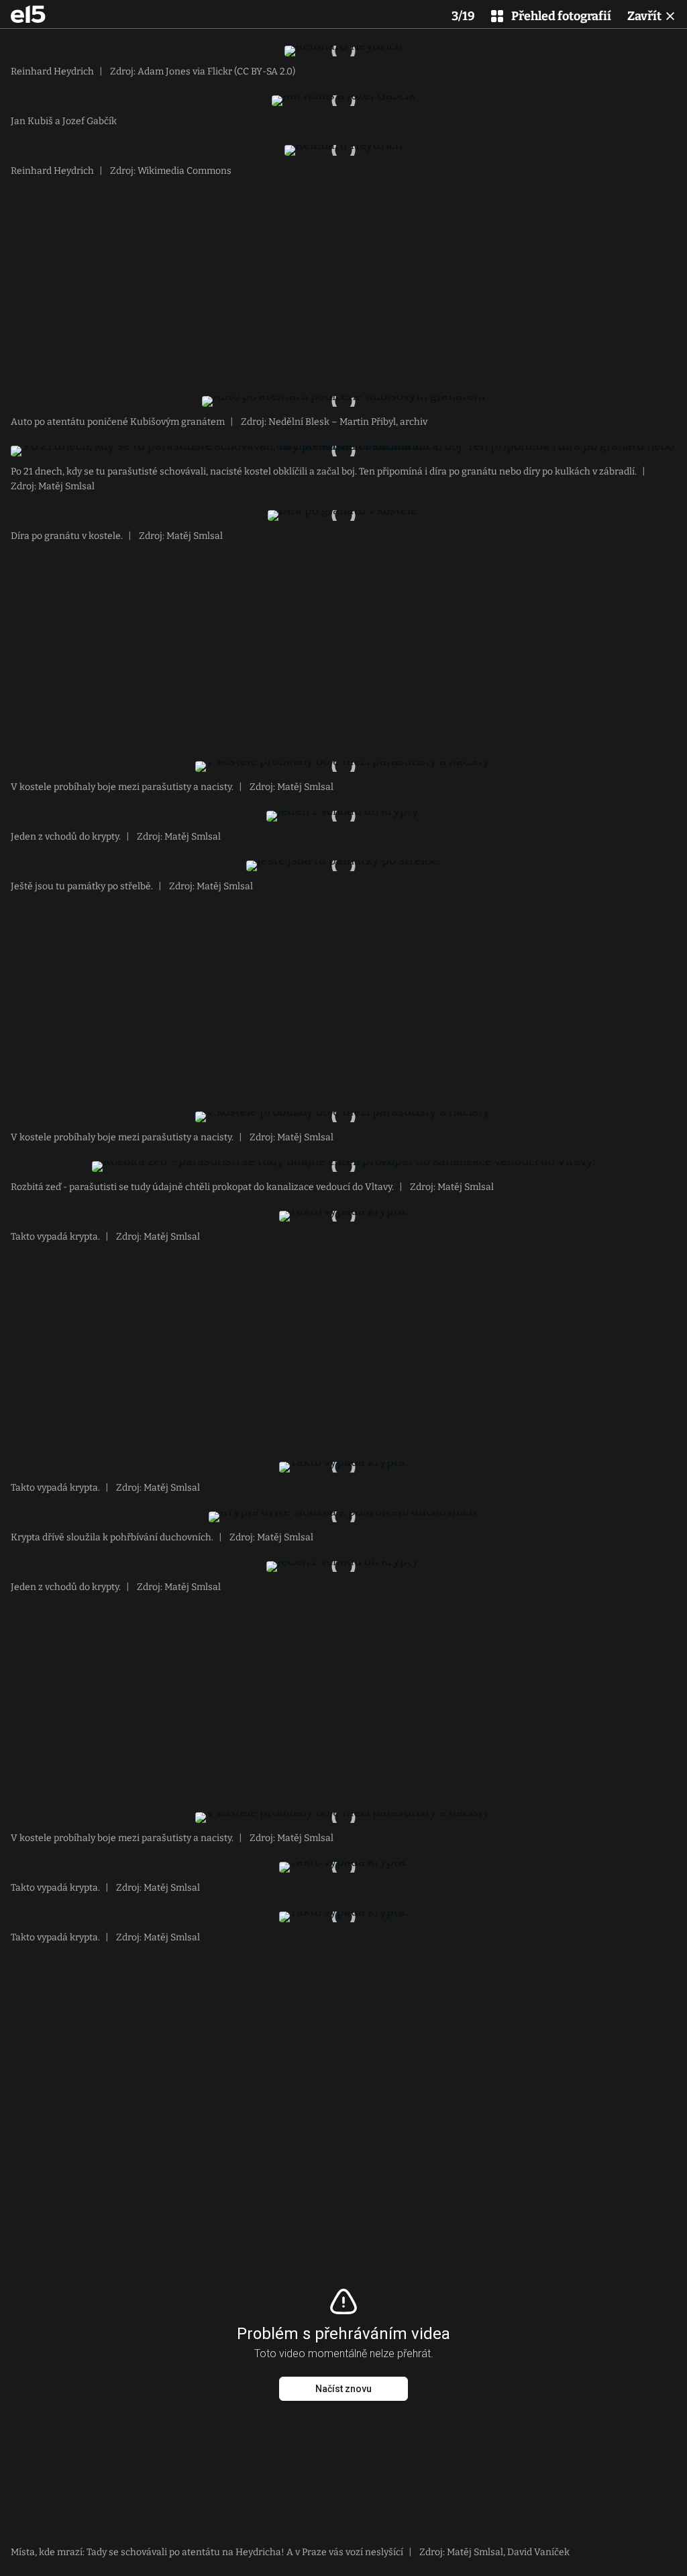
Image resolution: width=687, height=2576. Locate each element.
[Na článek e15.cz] (28, 14)
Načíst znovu (343, 2389)
